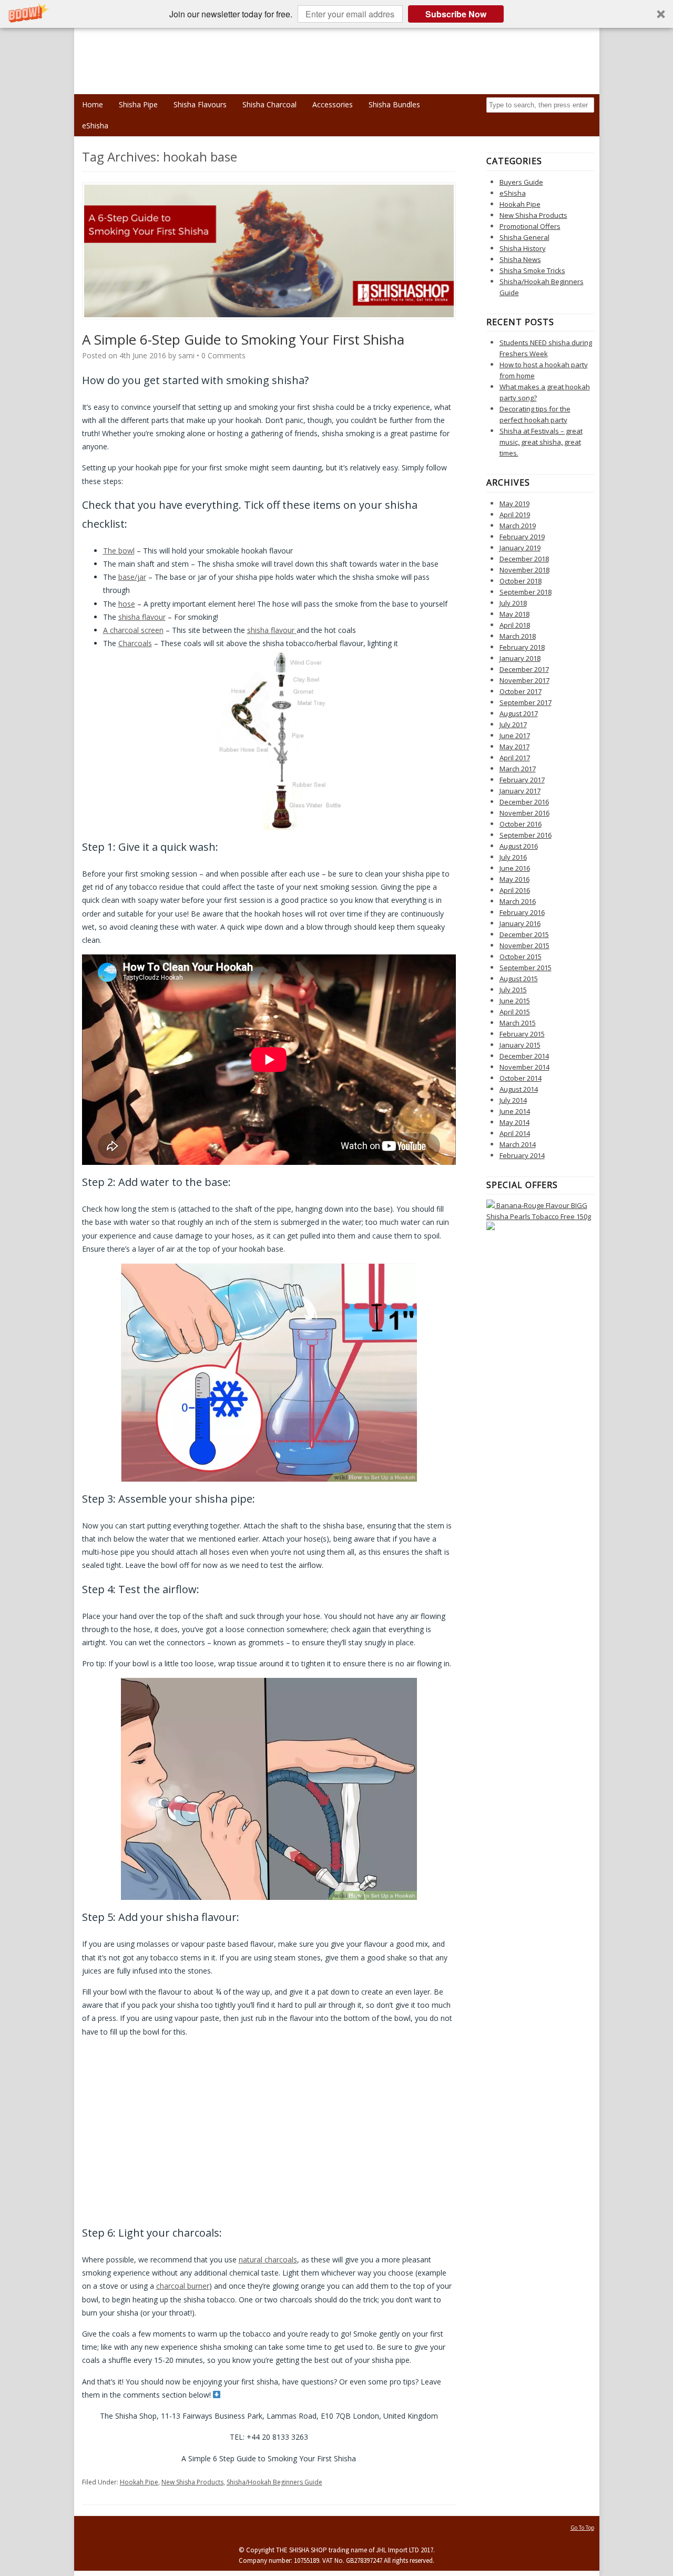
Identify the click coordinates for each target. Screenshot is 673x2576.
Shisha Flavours (200, 104)
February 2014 (522, 1155)
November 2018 (524, 570)
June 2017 (515, 736)
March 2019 (518, 526)
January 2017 (520, 791)
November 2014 (524, 1067)
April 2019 (515, 515)
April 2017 (515, 758)
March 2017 (518, 769)
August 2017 (519, 713)
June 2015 (515, 1001)
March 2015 (518, 1023)
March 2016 (518, 901)
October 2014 (521, 1078)
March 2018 (518, 636)
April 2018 (515, 625)
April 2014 (515, 1133)
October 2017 (521, 691)
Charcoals (135, 643)
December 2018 (524, 559)
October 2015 (521, 957)
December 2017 (524, 669)
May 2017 (514, 747)
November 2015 (524, 945)
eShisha (95, 125)
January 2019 (520, 548)
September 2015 (526, 968)
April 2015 (515, 1012)
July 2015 (513, 990)
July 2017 (513, 724)
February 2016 (522, 912)
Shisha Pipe (138, 104)
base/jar (132, 577)
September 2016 (526, 835)
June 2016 (515, 868)
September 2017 (526, 702)
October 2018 (521, 581)
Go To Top (582, 2528)
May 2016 (514, 879)
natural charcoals (268, 2260)
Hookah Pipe (139, 2482)
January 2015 (520, 1045)
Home (93, 104)
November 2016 (524, 813)
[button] (336, 14)
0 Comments (223, 355)
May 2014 (514, 1122)
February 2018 (522, 647)
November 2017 (524, 680)
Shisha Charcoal (269, 104)
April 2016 (515, 890)
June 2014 (515, 1111)
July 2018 (513, 603)
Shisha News (520, 259)
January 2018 (520, 658)
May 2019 (514, 504)
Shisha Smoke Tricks (532, 270)
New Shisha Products (192, 2482)
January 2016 (520, 923)
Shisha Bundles (394, 104)
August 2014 (519, 1089)
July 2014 (513, 1100)
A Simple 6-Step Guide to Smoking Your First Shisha (243, 339)
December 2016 (524, 802)
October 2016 (521, 824)
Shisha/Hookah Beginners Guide (274, 2482)
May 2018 (514, 614)
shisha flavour (142, 617)
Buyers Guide (521, 182)
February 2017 (522, 780)
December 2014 (524, 1056)
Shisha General (524, 237)
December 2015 (524, 934)
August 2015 (519, 979)
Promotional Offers (530, 226)
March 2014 (518, 1144)
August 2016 (519, 846)
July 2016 (513, 857)
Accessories (333, 104)
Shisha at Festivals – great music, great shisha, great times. (541, 442)
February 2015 (522, 1034)
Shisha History (523, 248)
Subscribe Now (456, 14)
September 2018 (526, 592)
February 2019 (522, 537)
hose (127, 604)
